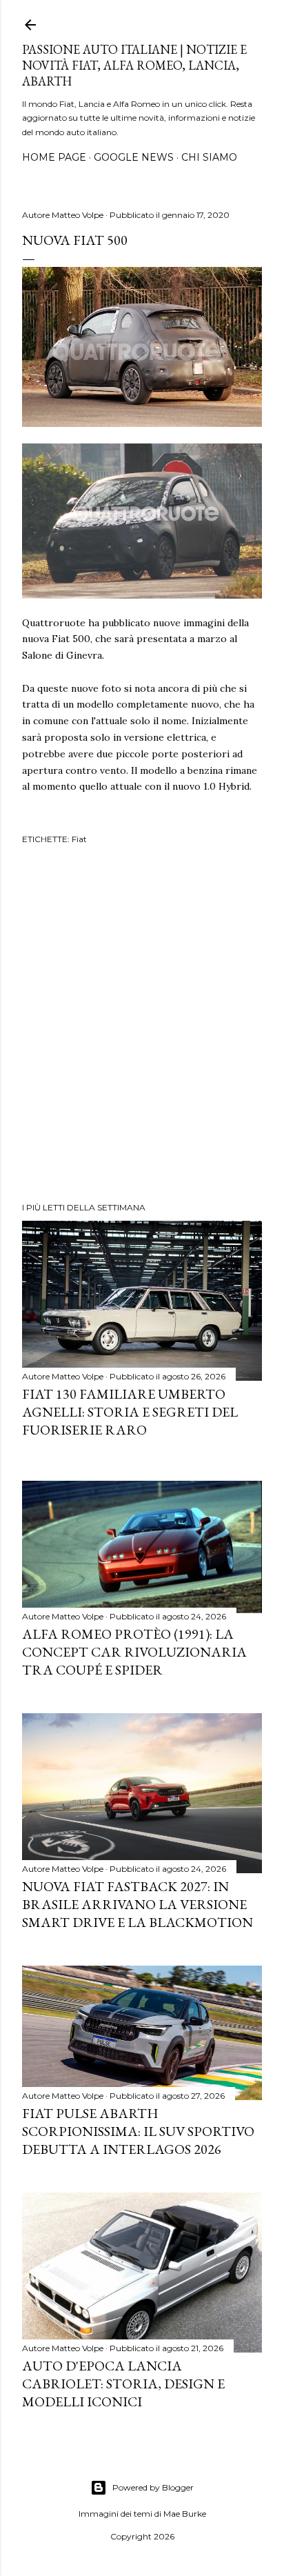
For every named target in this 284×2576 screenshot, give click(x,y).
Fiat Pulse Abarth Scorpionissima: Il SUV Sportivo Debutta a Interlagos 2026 (138, 2131)
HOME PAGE (54, 157)
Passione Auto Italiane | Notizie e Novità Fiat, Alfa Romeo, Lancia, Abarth (134, 65)
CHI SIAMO (209, 157)
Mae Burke (185, 2514)
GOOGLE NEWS (134, 157)
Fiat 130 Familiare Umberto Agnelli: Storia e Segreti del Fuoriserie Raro (130, 1412)
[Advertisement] (142, 1026)
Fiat (79, 839)
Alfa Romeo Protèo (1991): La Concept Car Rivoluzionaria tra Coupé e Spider (134, 1652)
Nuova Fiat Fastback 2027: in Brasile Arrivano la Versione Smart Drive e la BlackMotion (138, 1904)
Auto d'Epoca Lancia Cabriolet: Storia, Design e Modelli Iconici (123, 2384)
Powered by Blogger (153, 2487)
